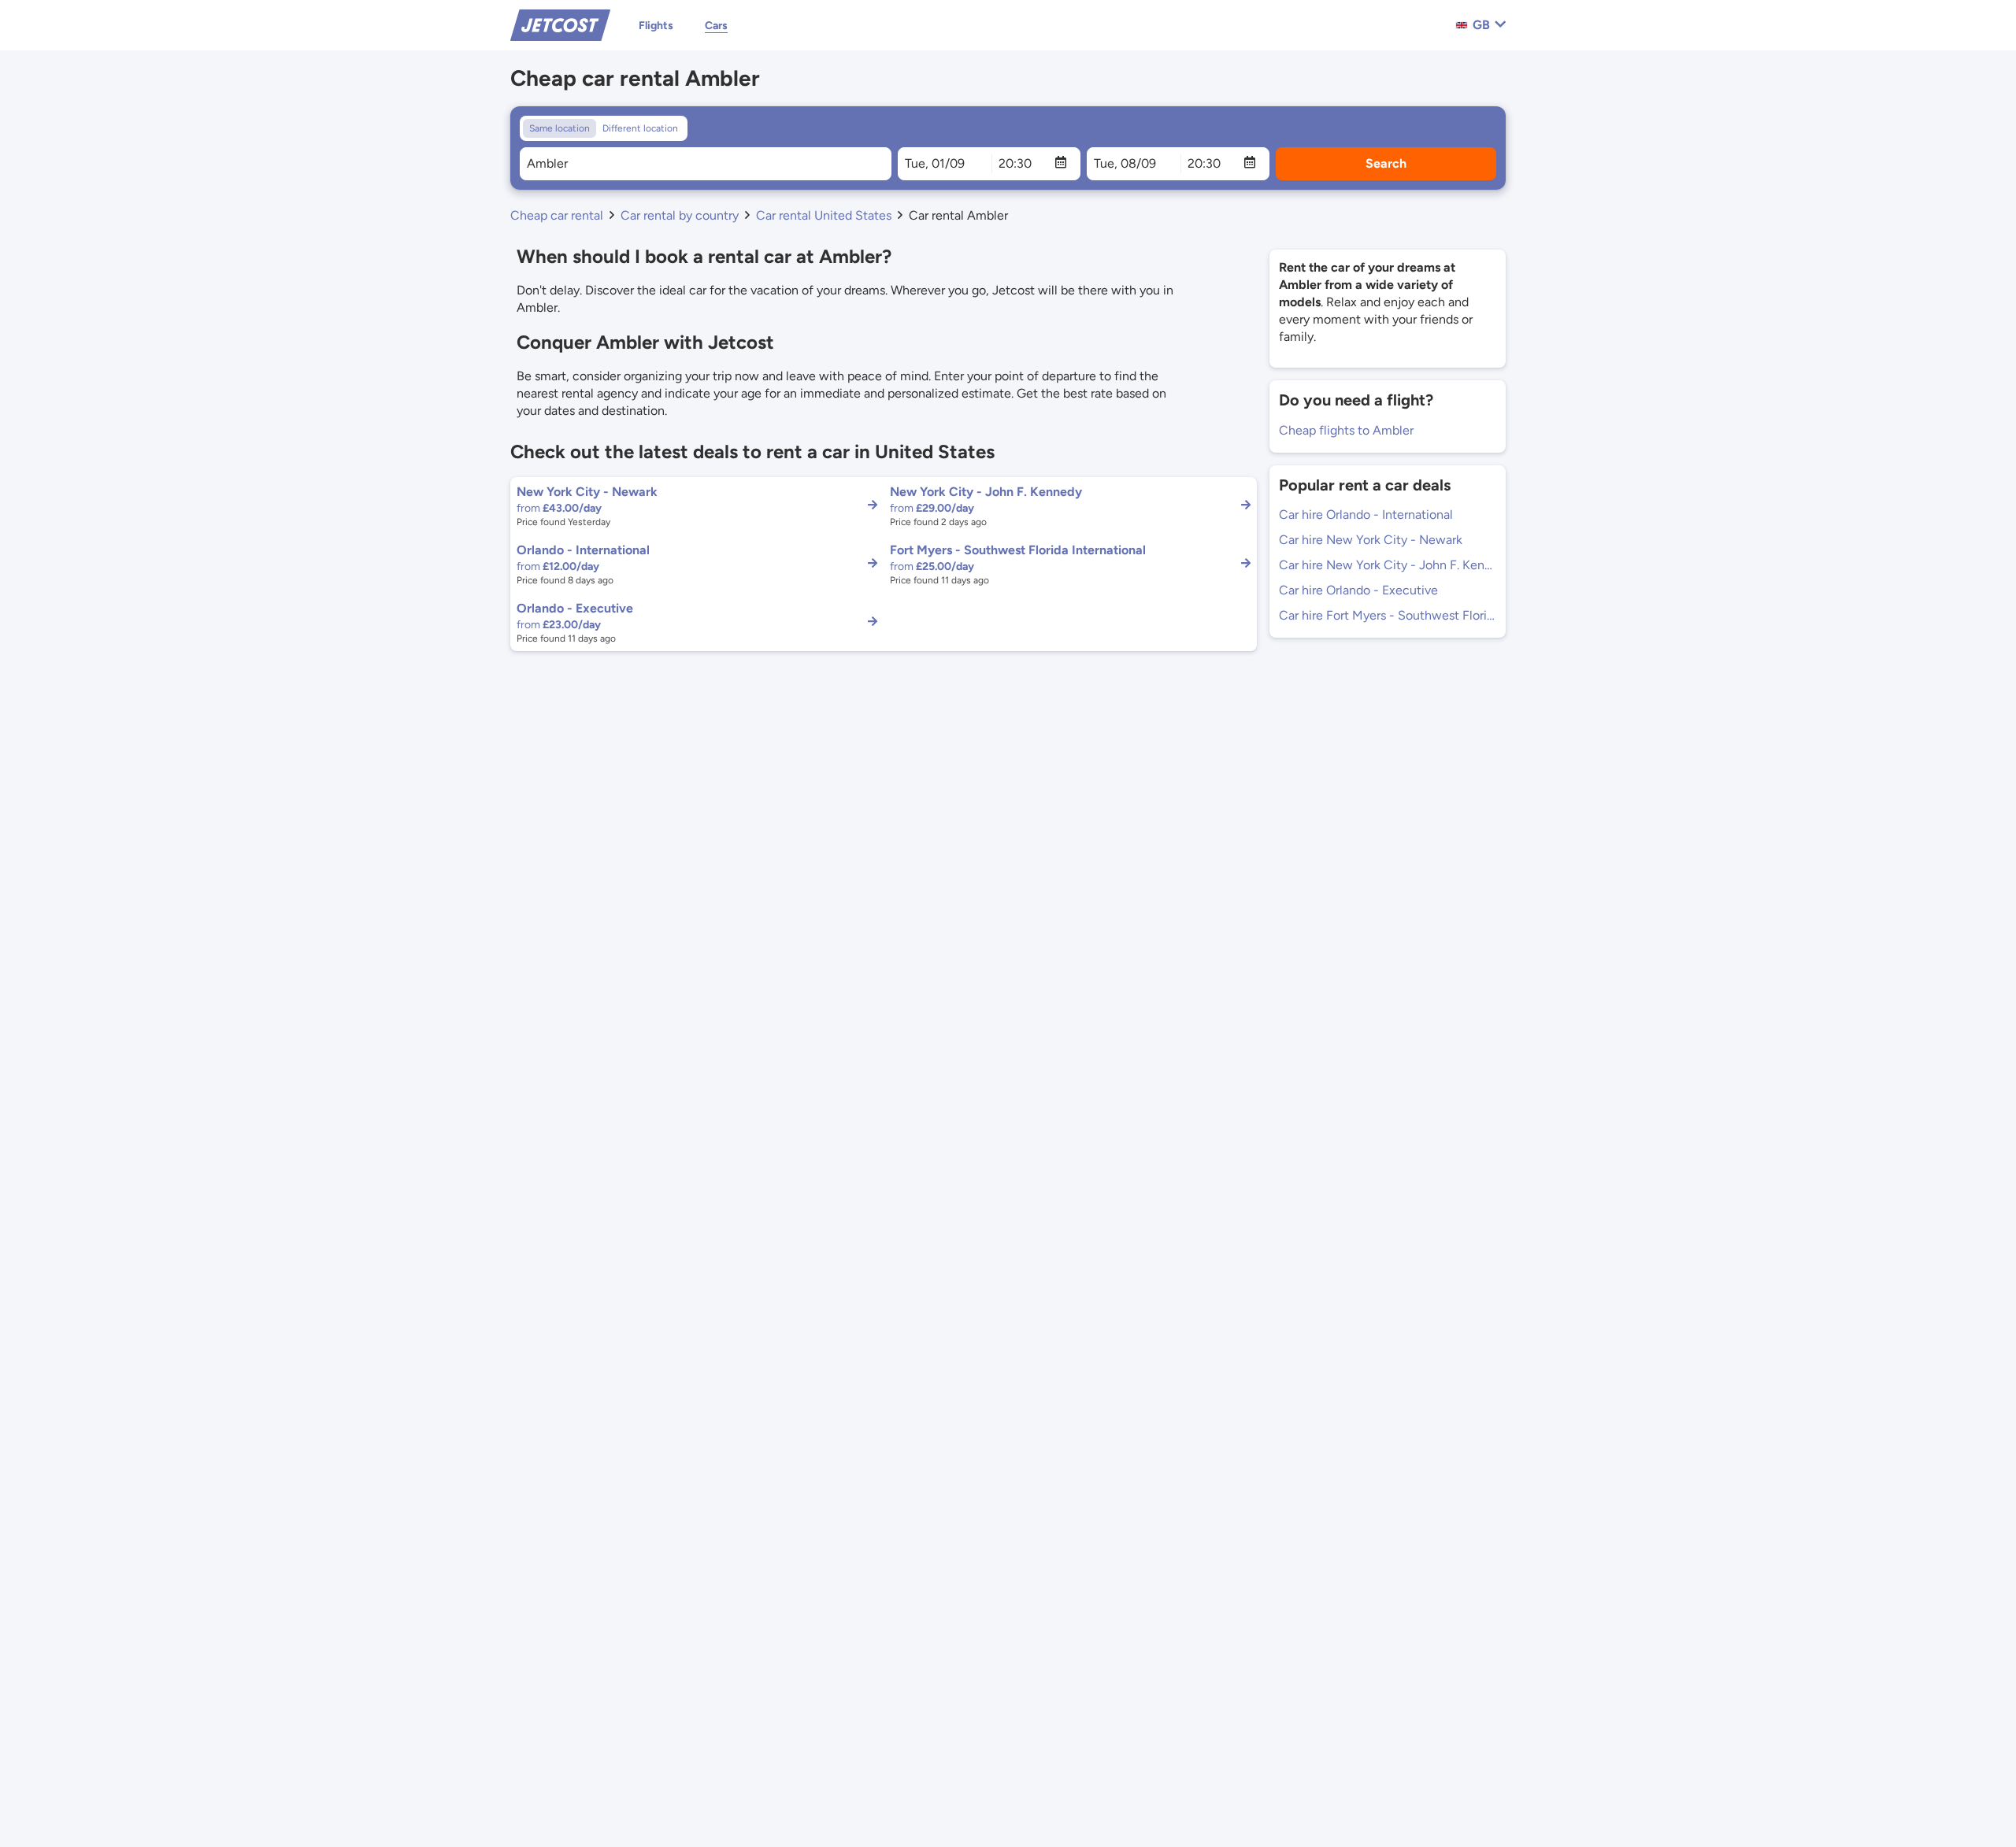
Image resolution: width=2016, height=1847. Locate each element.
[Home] (560, 24)
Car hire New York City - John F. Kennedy (1388, 565)
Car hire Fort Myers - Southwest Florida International (1388, 615)
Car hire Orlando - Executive (1358, 590)
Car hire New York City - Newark (1371, 540)
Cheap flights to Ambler (1346, 430)
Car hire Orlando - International (1366, 514)
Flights (656, 26)
